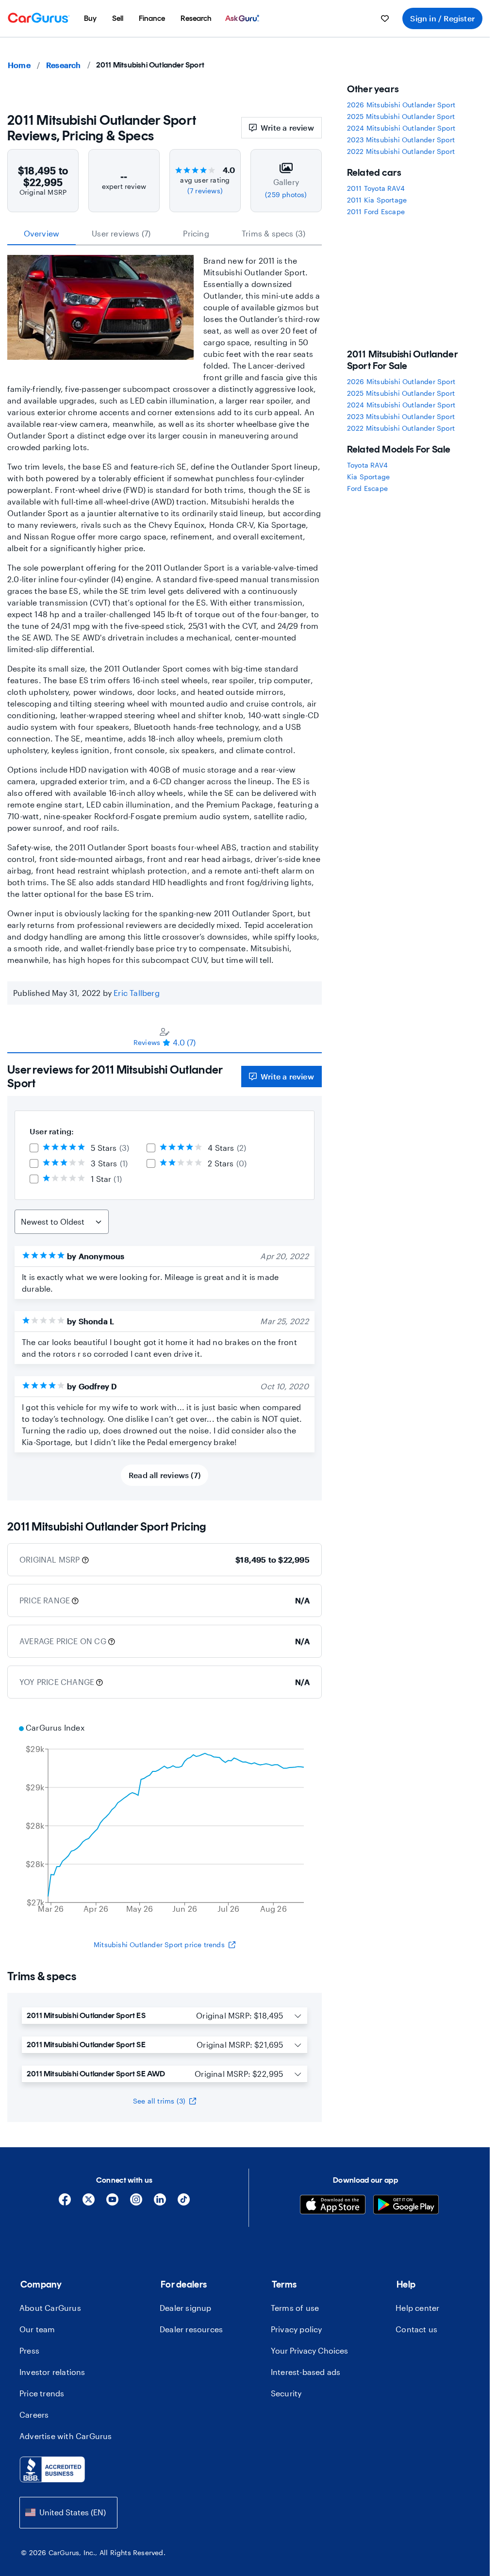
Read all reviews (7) (165, 1475)
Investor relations (52, 2372)
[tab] (165, 1037)
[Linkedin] (160, 2203)
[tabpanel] (165, 1277)
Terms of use (295, 2308)
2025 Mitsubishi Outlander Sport (401, 116)
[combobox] (68, 2513)
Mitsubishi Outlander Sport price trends (159, 1945)
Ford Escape (367, 488)
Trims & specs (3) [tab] (273, 233)
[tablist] (165, 234)
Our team (37, 2329)
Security (286, 2393)
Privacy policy (297, 2329)
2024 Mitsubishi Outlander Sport (401, 128)
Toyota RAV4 (367, 465)
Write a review (287, 127)
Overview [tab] (42, 233)
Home (19, 65)
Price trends (42, 2393)
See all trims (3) (159, 2101)
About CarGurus (50, 2308)
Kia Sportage (368, 477)
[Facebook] (65, 2203)
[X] (89, 2203)
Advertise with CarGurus (66, 2436)
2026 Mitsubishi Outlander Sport (401, 105)
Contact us (416, 2329)
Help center (417, 2308)
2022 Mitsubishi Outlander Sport (401, 151)
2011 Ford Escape (376, 211)
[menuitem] (90, 18)
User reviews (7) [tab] (121, 233)
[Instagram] (136, 2203)
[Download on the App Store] (333, 2206)
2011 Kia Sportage (377, 200)
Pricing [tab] (196, 233)
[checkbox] (34, 1148)
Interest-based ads (306, 2372)
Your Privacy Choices (309, 2350)
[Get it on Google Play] (406, 2206)
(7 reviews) (205, 191)
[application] (165, 1819)
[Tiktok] (184, 2203)
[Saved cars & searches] (385, 18)
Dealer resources (191, 2329)
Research (64, 65)
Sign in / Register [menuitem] (442, 18)
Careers (34, 2415)
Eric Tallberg (137, 993)
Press (29, 2350)
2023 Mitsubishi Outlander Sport (401, 140)
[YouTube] (112, 2203)
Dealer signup (186, 2308)
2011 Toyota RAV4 (376, 188)
